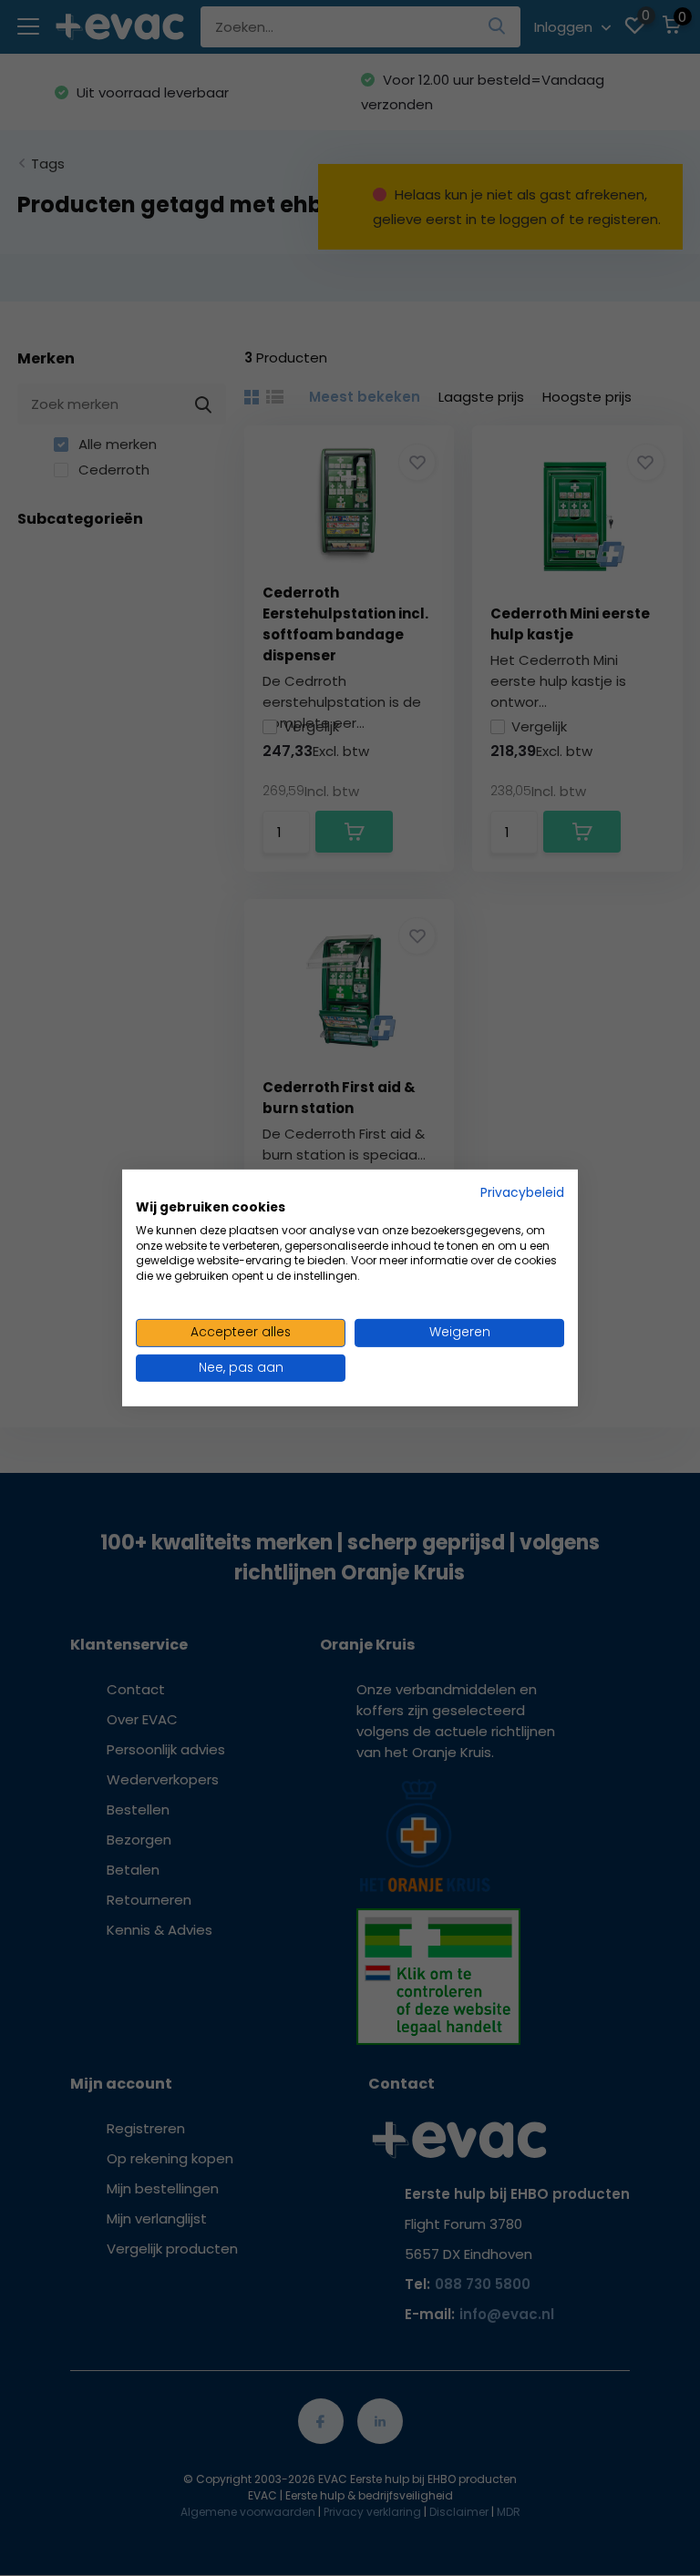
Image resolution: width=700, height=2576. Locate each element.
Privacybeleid (522, 1193)
